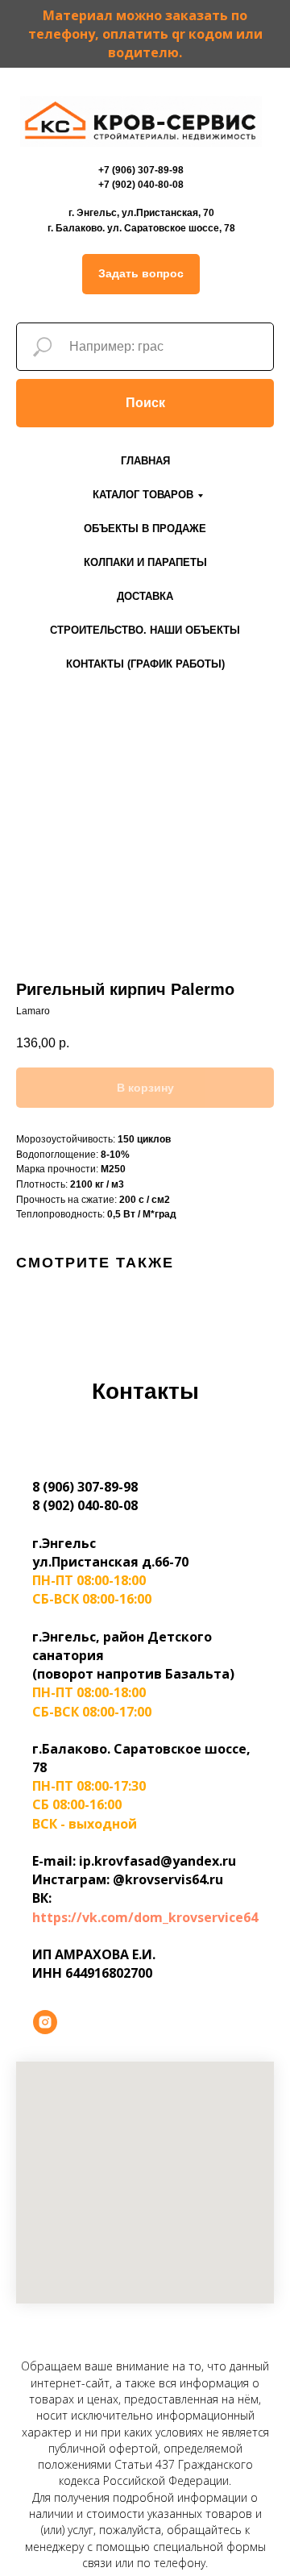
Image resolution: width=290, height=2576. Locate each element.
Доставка (145, 596)
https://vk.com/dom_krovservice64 (145, 1917)
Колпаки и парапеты (145, 562)
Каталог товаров (143, 495)
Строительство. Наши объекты (145, 630)
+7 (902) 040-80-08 (141, 185)
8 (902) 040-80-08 (85, 1505)
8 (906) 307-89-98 (85, 1487)
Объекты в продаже (145, 529)
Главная (145, 461)
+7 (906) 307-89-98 (141, 170)
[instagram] (45, 2022)
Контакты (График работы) (145, 664)
